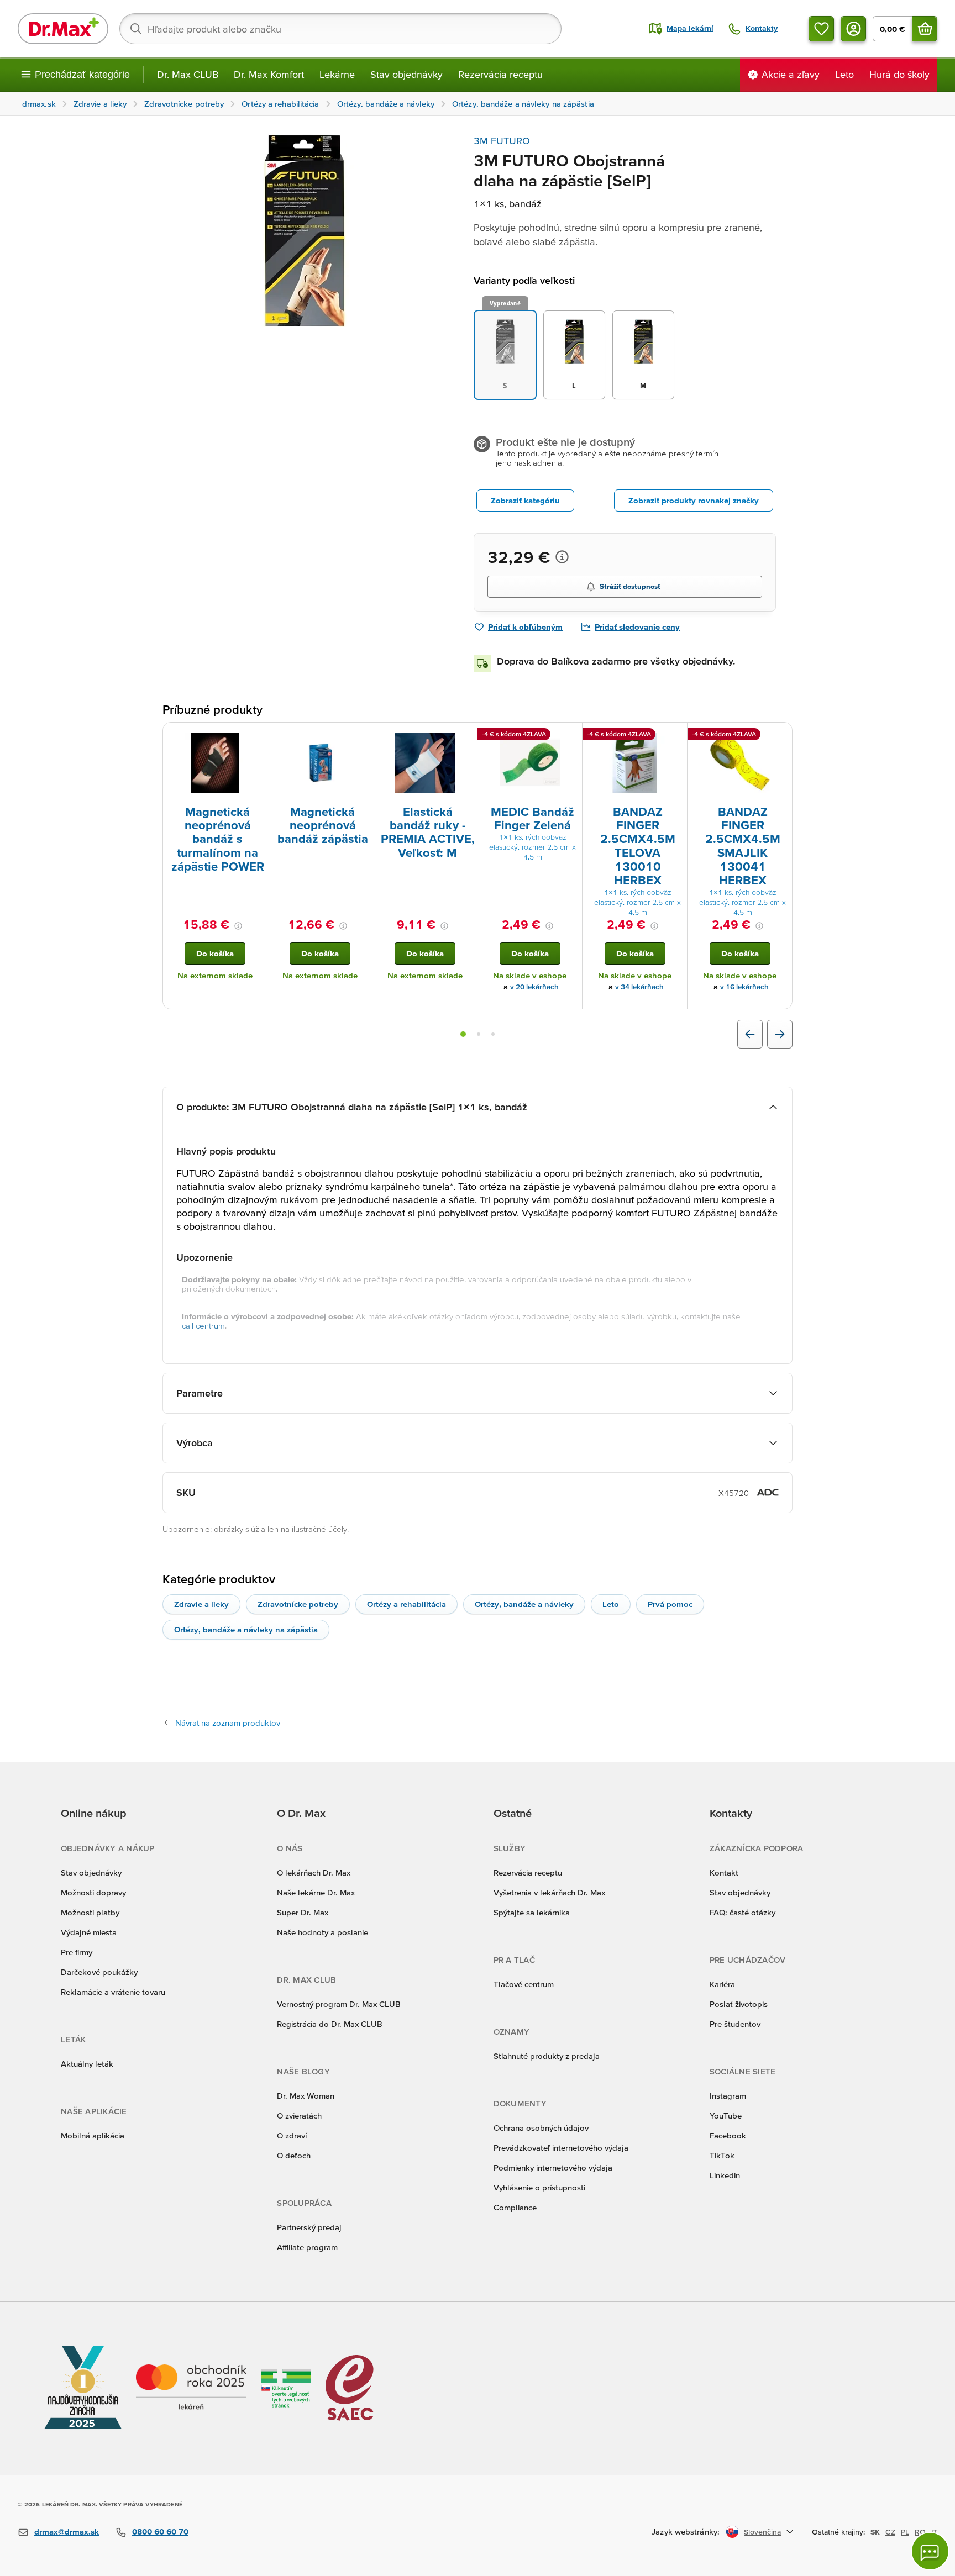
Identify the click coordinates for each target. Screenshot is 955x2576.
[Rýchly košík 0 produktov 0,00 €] (925, 29)
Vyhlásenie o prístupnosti (539, 2187)
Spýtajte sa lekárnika (532, 1912)
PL (905, 2532)
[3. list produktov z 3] (493, 1034)
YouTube (726, 2116)
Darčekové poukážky (99, 1972)
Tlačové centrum (524, 1984)
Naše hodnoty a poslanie (322, 1932)
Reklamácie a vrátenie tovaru (113, 1992)
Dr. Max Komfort (269, 74)
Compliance (515, 2207)
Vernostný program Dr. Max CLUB (339, 2004)
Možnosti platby (90, 1912)
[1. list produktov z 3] (463, 1034)
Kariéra (722, 1984)
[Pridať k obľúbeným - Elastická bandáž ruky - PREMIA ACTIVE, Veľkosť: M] (465, 736)
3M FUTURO (502, 141)
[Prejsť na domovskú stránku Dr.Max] (63, 29)
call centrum (203, 1326)
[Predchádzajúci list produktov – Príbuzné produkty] (750, 1034)
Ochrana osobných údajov (541, 2128)
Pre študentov (735, 2024)
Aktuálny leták (87, 2064)
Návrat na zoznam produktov (228, 1723)
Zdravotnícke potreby (298, 1604)
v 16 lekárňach (744, 987)
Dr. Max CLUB (188, 74)
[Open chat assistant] (930, 2551)
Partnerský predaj (309, 2227)
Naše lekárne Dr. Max (316, 1892)
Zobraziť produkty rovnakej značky (694, 500)
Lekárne (337, 74)
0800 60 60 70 (160, 2532)
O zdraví (292, 2135)
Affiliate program (307, 2247)
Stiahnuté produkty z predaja (547, 2056)
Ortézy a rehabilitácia (406, 1604)
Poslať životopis (739, 2004)
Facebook (728, 2135)
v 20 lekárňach (534, 987)
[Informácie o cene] (562, 557)
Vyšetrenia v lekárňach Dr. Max (549, 1892)
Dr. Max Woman (306, 2096)
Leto (611, 1604)
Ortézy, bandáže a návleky (524, 1604)
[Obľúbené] (821, 29)
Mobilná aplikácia (93, 2135)
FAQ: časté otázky (743, 1912)
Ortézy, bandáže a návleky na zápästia (246, 1629)
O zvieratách (299, 2116)
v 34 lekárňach (639, 987)
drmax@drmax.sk (67, 2532)
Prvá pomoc (670, 1604)
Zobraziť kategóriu (525, 500)
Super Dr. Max (303, 1912)
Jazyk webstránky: (686, 2532)
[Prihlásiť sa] (853, 29)
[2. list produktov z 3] (479, 1034)
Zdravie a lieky (201, 1604)
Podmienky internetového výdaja (553, 2167)
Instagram (728, 2096)
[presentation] (215, 763)
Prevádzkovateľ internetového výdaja (561, 2148)
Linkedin (725, 2175)
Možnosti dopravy (93, 1892)
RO (920, 2532)
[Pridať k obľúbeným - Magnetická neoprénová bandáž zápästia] (360, 736)
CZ (890, 2532)
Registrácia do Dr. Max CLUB (330, 2024)
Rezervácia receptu (500, 74)
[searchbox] (340, 29)
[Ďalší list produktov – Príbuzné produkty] (780, 1034)
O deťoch (294, 2155)
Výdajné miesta (89, 1932)
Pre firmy (77, 1952)
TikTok (722, 2155)
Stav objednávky (406, 74)
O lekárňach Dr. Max (314, 1872)
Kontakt (724, 1872)
